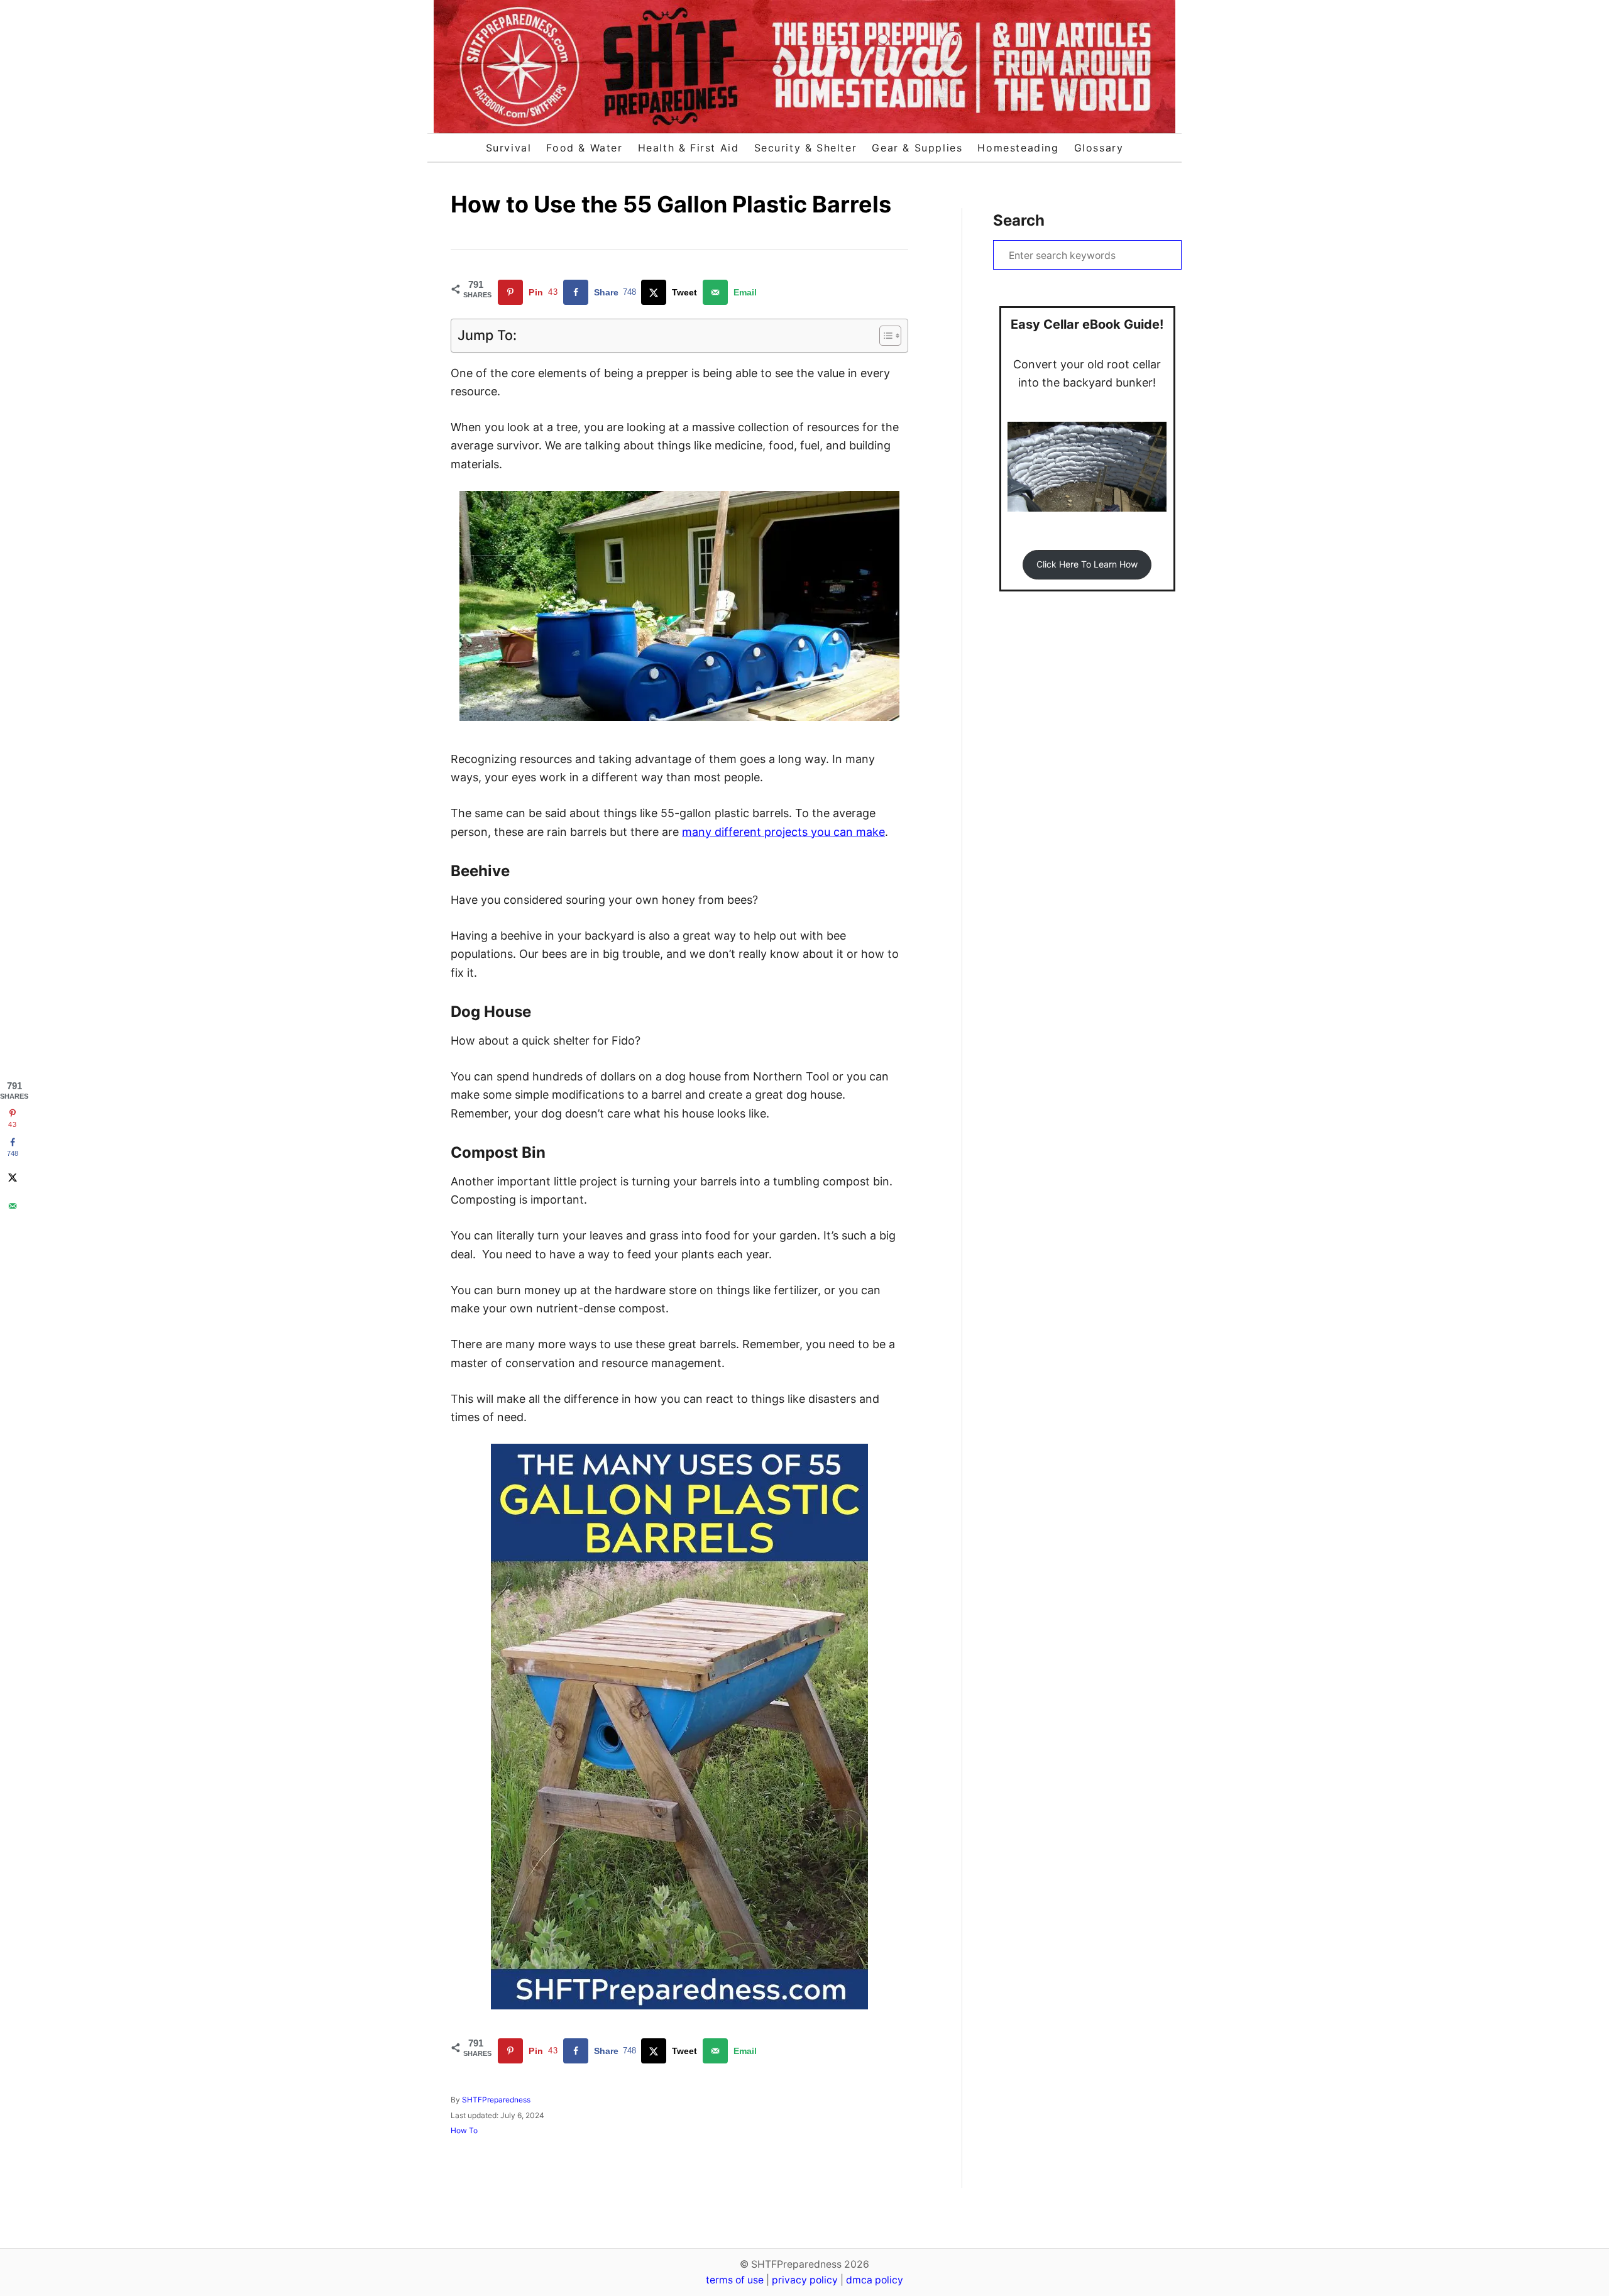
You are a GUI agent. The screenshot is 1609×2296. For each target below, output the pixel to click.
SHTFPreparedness (496, 2100)
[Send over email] (13, 1206)
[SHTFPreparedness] (804, 67)
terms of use (735, 2280)
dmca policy (875, 2280)
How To (464, 2130)
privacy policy (805, 2280)
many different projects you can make (783, 832)
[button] (1087, 565)
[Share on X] (13, 1177)
